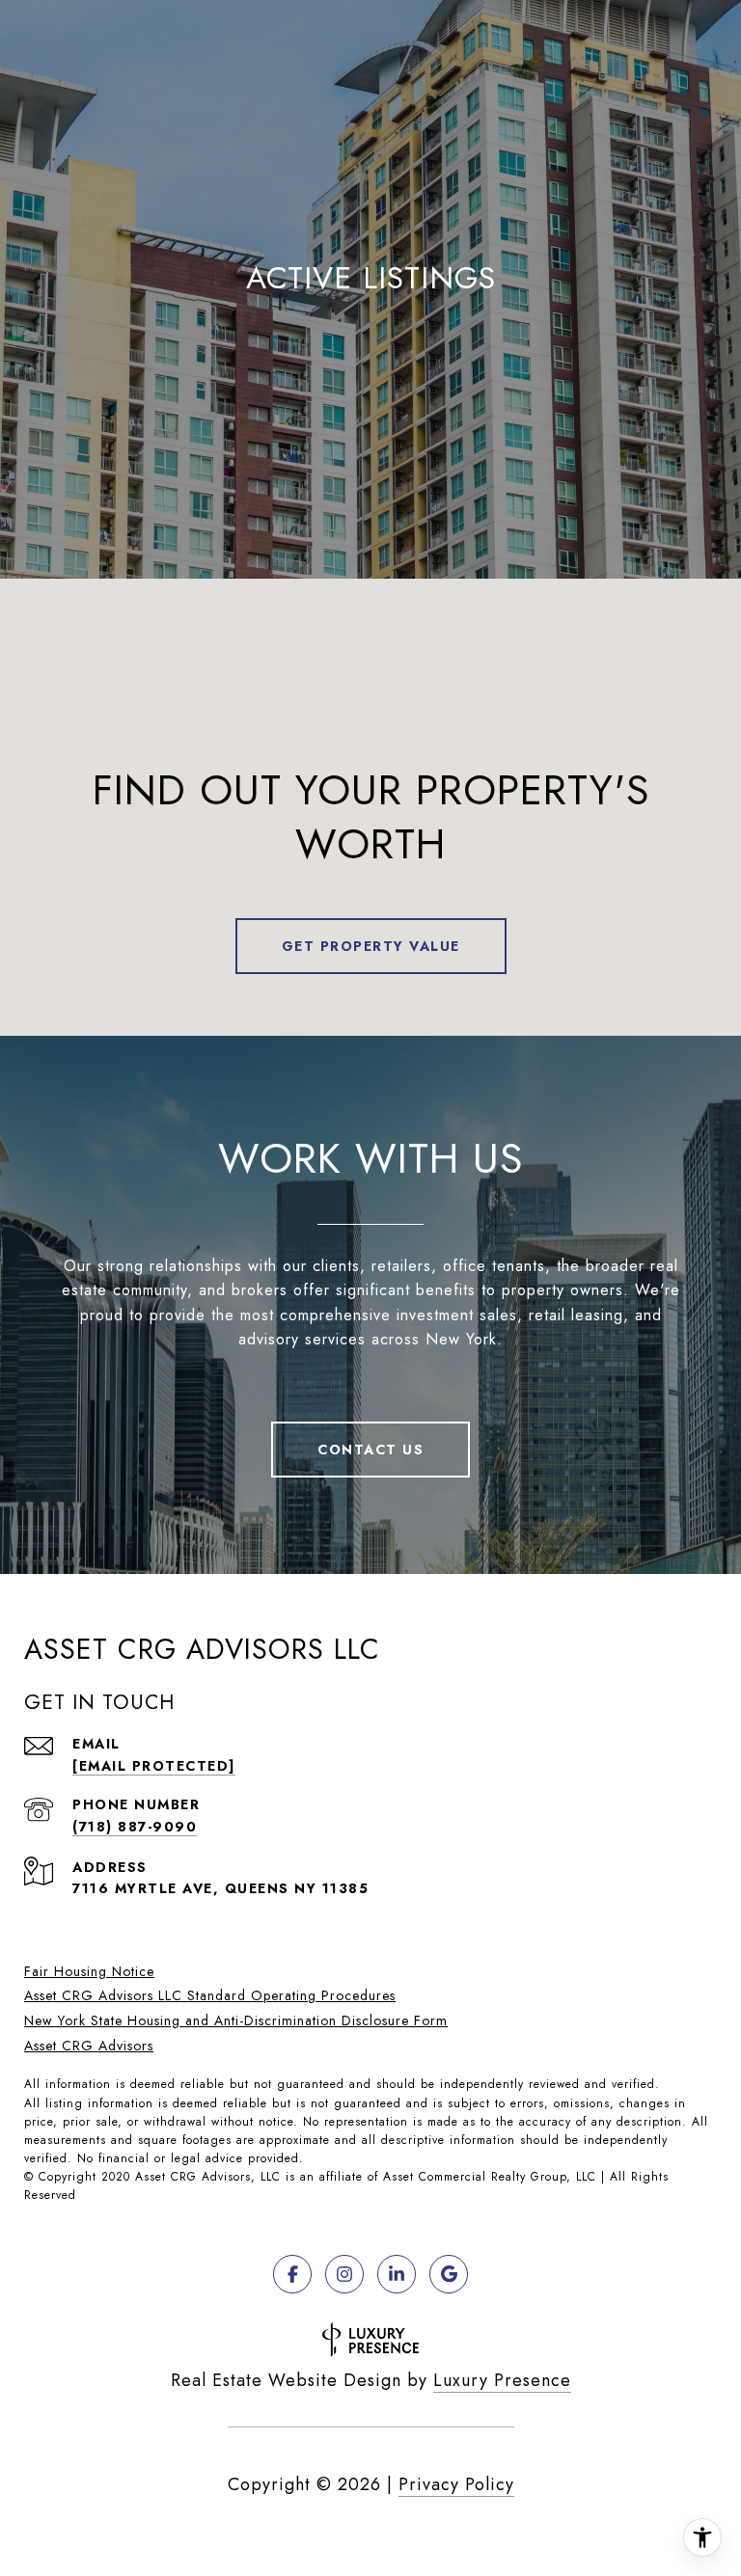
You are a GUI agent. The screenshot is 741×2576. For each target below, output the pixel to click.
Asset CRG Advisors (89, 2046)
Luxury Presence (502, 2380)
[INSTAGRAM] (344, 2274)
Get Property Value (371, 946)
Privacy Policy (456, 2484)
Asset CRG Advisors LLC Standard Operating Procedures (210, 1995)
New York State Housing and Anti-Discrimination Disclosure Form (236, 2020)
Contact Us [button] (370, 1450)
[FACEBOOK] (292, 2274)
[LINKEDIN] (397, 2274)
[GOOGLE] (449, 2274)
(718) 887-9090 (135, 1827)
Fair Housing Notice (89, 1971)
